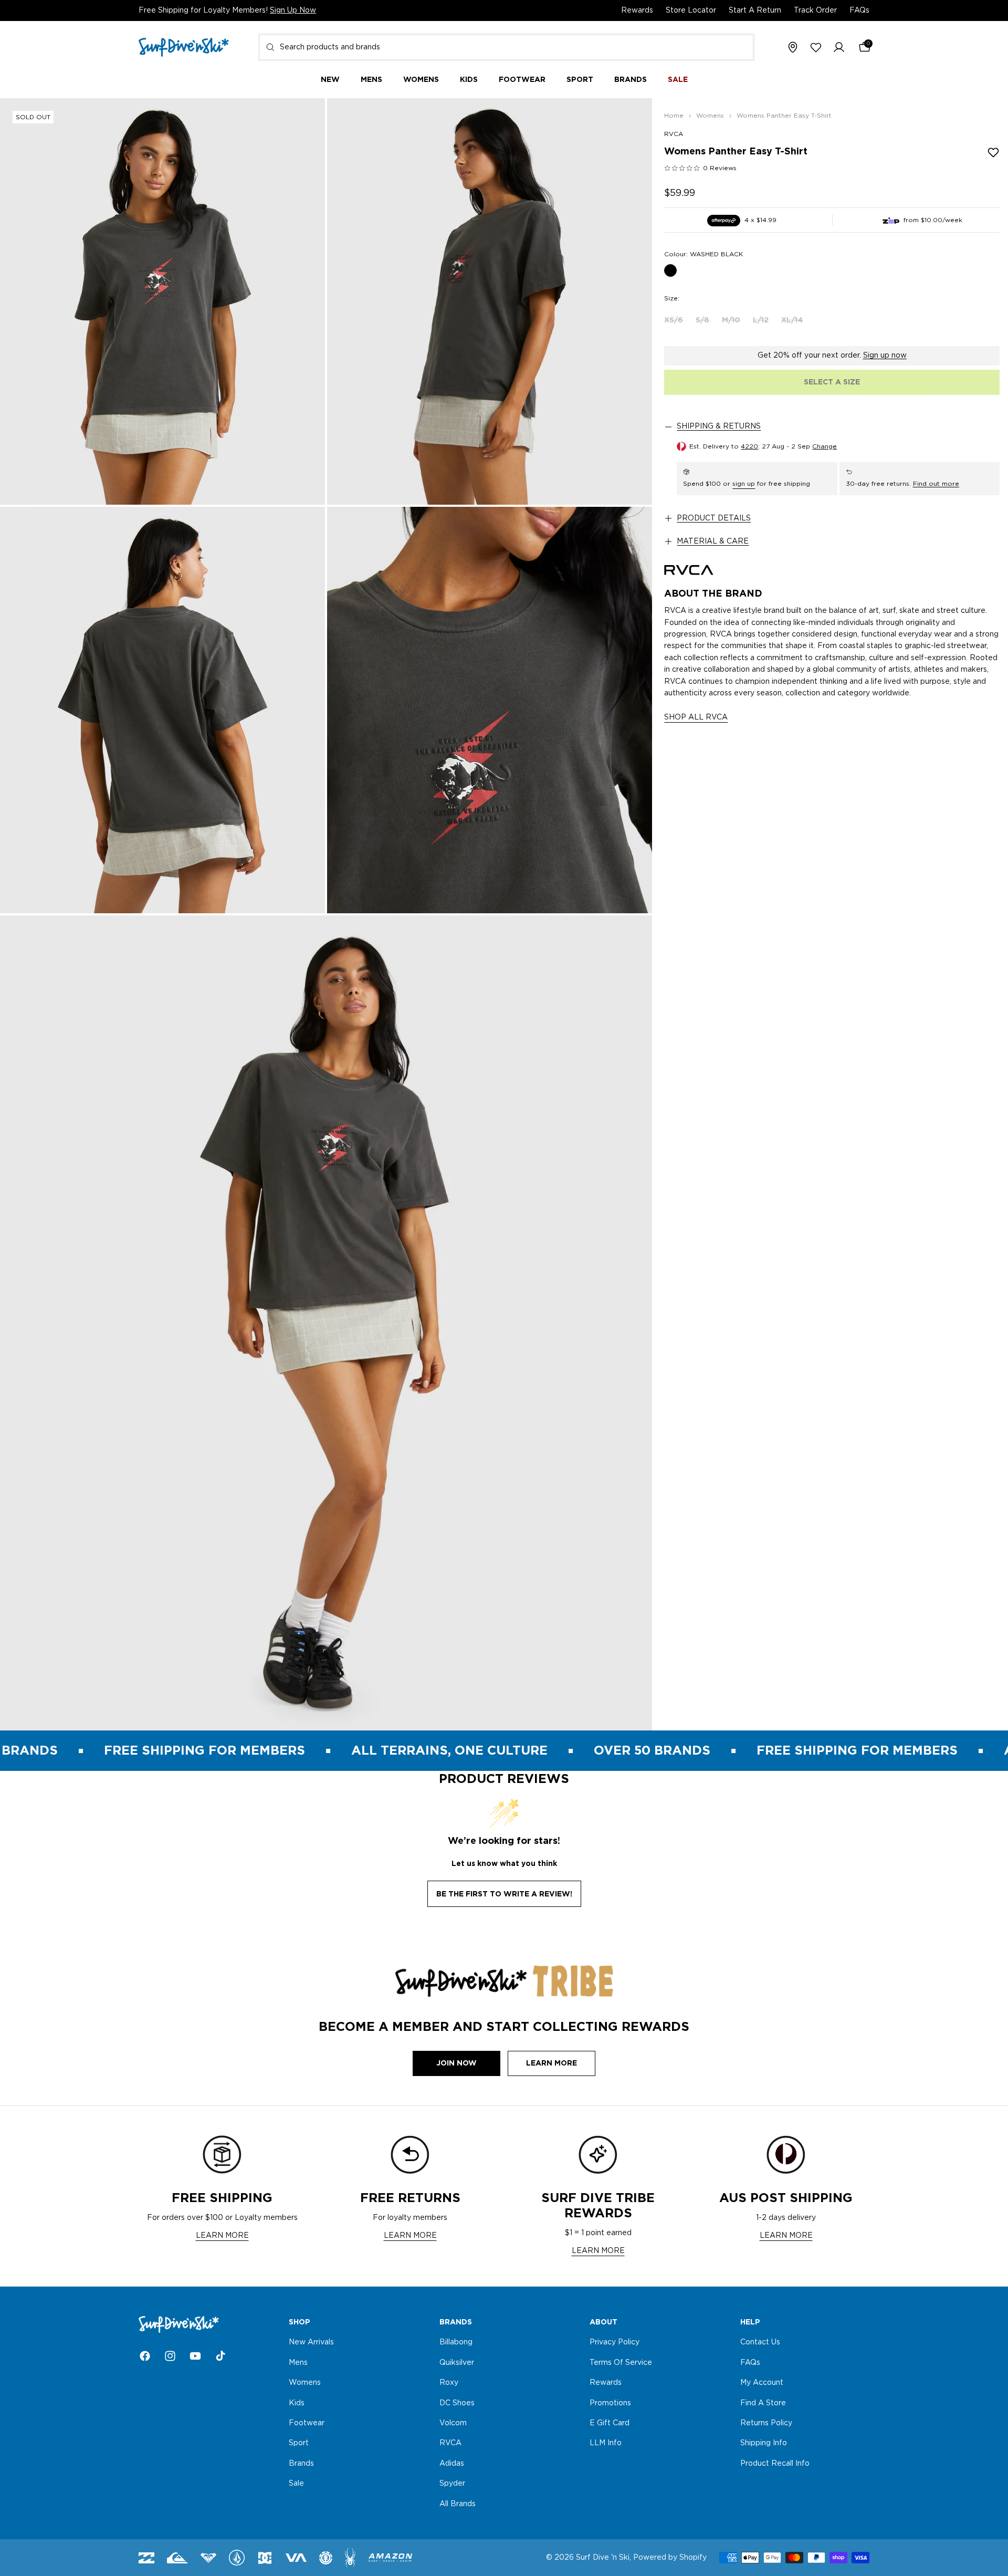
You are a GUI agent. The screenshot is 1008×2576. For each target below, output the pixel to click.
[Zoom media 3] (162, 710)
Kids (297, 2403)
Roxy (449, 2383)
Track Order (815, 11)
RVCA (674, 134)
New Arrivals (311, 2343)
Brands (301, 2464)
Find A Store (763, 2403)
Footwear (307, 2423)
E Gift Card (610, 2423)
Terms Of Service (621, 2363)
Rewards (637, 11)
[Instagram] (170, 2356)
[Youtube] (195, 2356)
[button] (839, 48)
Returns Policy (766, 2423)
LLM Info (606, 2444)
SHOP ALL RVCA (696, 718)
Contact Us (760, 2343)
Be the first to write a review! (504, 1894)
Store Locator (691, 11)
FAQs (859, 11)
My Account (762, 2383)
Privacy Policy (615, 2343)
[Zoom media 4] (490, 710)
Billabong (456, 2343)
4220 (749, 446)
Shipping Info (764, 2444)
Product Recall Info (775, 2464)
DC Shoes (457, 2403)
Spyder (452, 2484)
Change (825, 446)
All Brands (458, 2504)
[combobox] (506, 47)
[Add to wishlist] (993, 152)
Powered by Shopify (670, 2558)
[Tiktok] (220, 2356)
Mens (298, 2363)
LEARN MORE (222, 2236)
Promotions (610, 2403)
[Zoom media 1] (162, 301)
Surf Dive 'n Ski (603, 2558)
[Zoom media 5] (326, 1323)
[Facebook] (145, 2356)
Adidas (452, 2464)
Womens (305, 2383)
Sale (296, 2484)
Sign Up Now (293, 11)
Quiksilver (457, 2363)
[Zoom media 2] (490, 301)
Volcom (453, 2423)
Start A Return (755, 11)
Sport (299, 2444)
